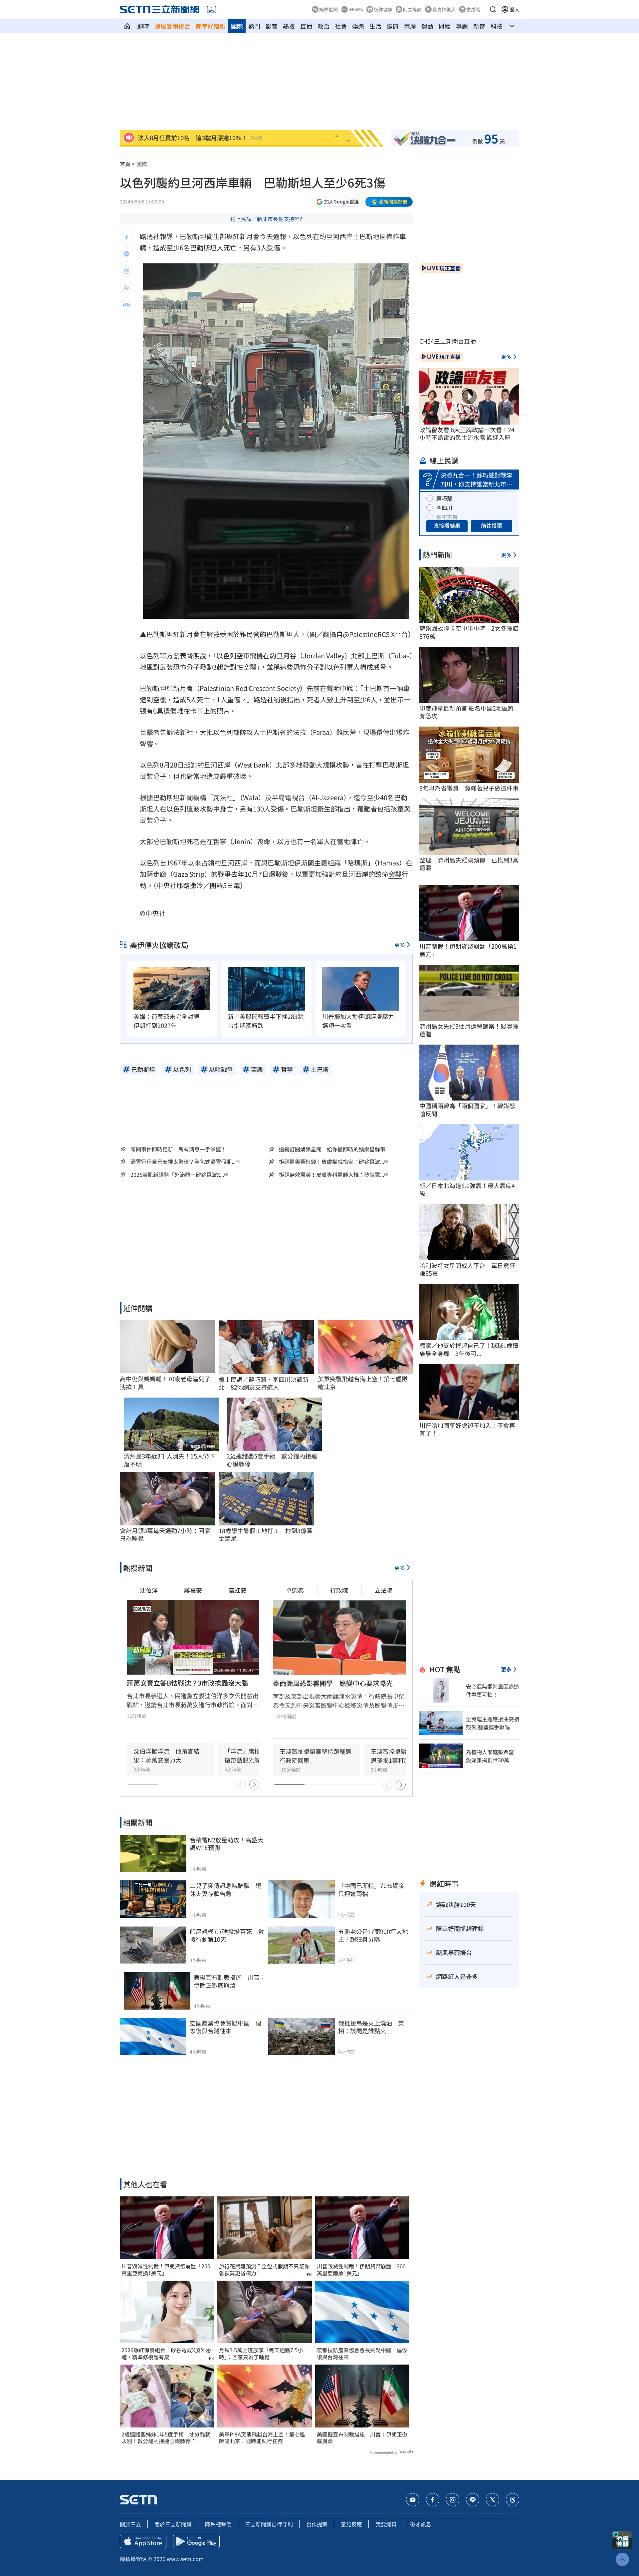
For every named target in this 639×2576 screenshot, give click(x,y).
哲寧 (220, 841)
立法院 (383, 1590)
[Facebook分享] (126, 237)
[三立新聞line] (473, 2500)
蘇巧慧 (444, 498)
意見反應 (351, 2524)
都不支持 (447, 517)
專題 (462, 26)
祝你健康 (383, 9)
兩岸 (410, 26)
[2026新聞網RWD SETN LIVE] (212, 9)
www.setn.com (185, 2559)
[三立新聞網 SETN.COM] (127, 26)
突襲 (395, 874)
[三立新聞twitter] (493, 2500)
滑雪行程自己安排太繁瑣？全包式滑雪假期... (183, 1162)
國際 (237, 26)
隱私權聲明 (218, 2524)
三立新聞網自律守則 (269, 2524)
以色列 (303, 236)
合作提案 (317, 2524)
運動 (427, 26)
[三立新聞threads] (513, 2500)
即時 (143, 26)
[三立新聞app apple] (143, 2541)
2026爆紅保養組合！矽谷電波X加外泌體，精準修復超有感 (166, 2354)
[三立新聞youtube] (413, 2500)
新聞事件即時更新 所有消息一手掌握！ (178, 1149)
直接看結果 (447, 525)
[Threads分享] (126, 271)
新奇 (479, 26)
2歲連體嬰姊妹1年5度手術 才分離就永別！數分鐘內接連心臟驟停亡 (166, 2438)
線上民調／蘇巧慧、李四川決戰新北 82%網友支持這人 (264, 1383)
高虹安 (237, 1590)
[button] (493, 9)
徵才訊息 (421, 2524)
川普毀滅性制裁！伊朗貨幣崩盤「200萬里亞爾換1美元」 (166, 2270)
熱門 (254, 26)
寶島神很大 (444, 9)
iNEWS (356, 9)
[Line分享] (126, 254)
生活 (375, 26)
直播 (306, 26)
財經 (445, 26)
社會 (341, 26)
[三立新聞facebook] (433, 2500)
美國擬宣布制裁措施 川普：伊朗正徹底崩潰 (362, 2438)
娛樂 (358, 26)
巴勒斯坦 (193, 236)
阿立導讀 (412, 9)
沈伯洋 (149, 1590)
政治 (323, 26)
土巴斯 (363, 236)
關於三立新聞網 (173, 2524)
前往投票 (492, 525)
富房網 (473, 9)
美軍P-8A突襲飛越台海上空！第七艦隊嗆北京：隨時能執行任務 (262, 2438)
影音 (272, 26)
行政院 (339, 1590)
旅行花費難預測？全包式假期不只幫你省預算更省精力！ (264, 2270)
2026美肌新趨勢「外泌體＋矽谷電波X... (177, 1175)
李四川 (444, 507)
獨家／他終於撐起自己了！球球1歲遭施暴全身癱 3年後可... (469, 1349)
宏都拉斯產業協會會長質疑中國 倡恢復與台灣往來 (362, 2354)
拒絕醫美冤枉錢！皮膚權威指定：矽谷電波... (331, 1162)
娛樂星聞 (328, 9)
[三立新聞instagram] (453, 2500)
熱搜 (289, 26)
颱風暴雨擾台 (172, 26)
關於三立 (130, 2524)
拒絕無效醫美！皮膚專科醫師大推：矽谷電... (331, 1175)
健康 (393, 26)
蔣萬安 (193, 1590)
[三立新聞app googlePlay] (196, 2541)
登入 (515, 9)
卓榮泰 (295, 1590)
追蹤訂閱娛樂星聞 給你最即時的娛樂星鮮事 (332, 1149)
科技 (497, 26)
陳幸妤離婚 (211, 26)
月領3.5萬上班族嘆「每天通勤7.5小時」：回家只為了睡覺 (261, 2354)
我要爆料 (386, 2524)
